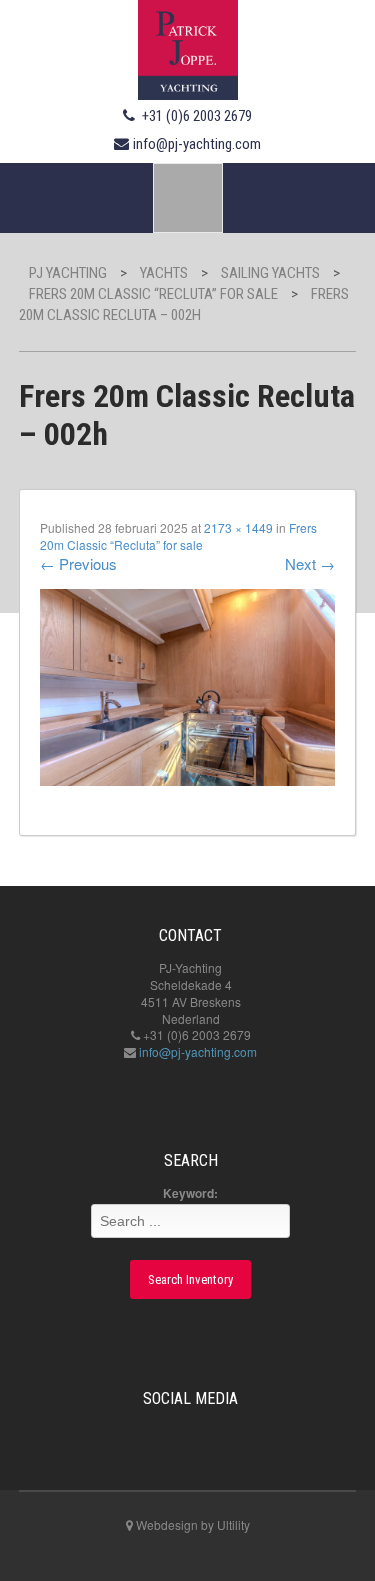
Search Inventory (190, 1279)
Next (310, 563)
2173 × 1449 (238, 527)
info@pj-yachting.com (197, 144)
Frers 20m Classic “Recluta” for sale (178, 536)
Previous (78, 563)
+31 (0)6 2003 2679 (197, 116)
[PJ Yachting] (188, 47)
